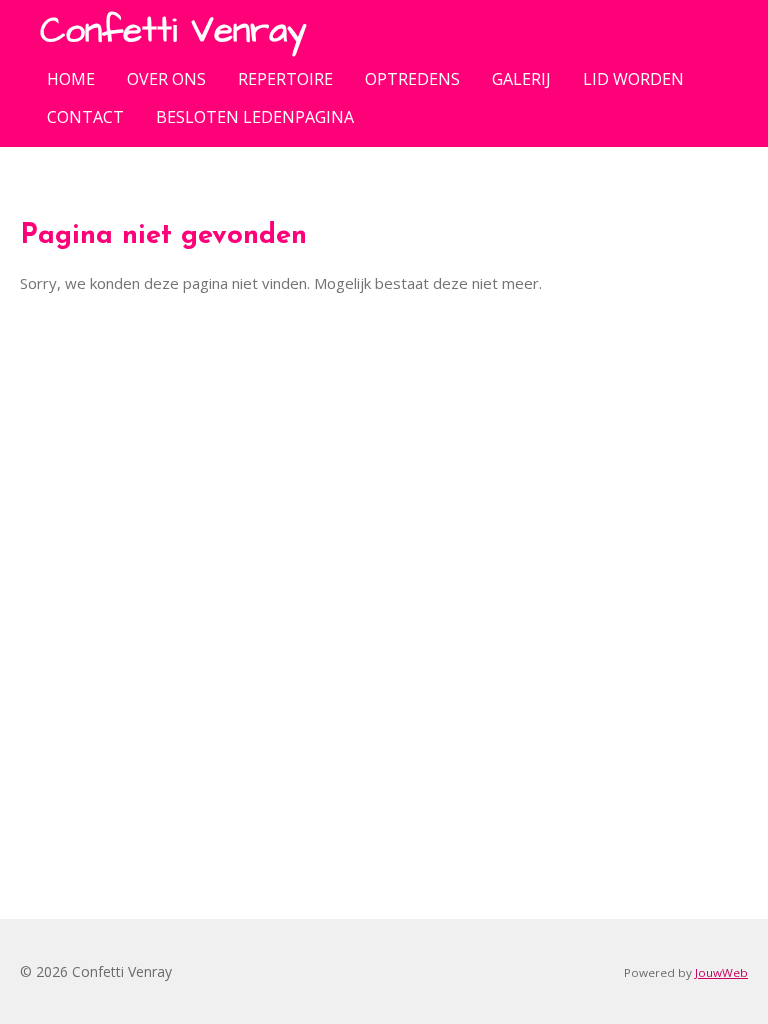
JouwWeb (721, 972)
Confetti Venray (173, 30)
